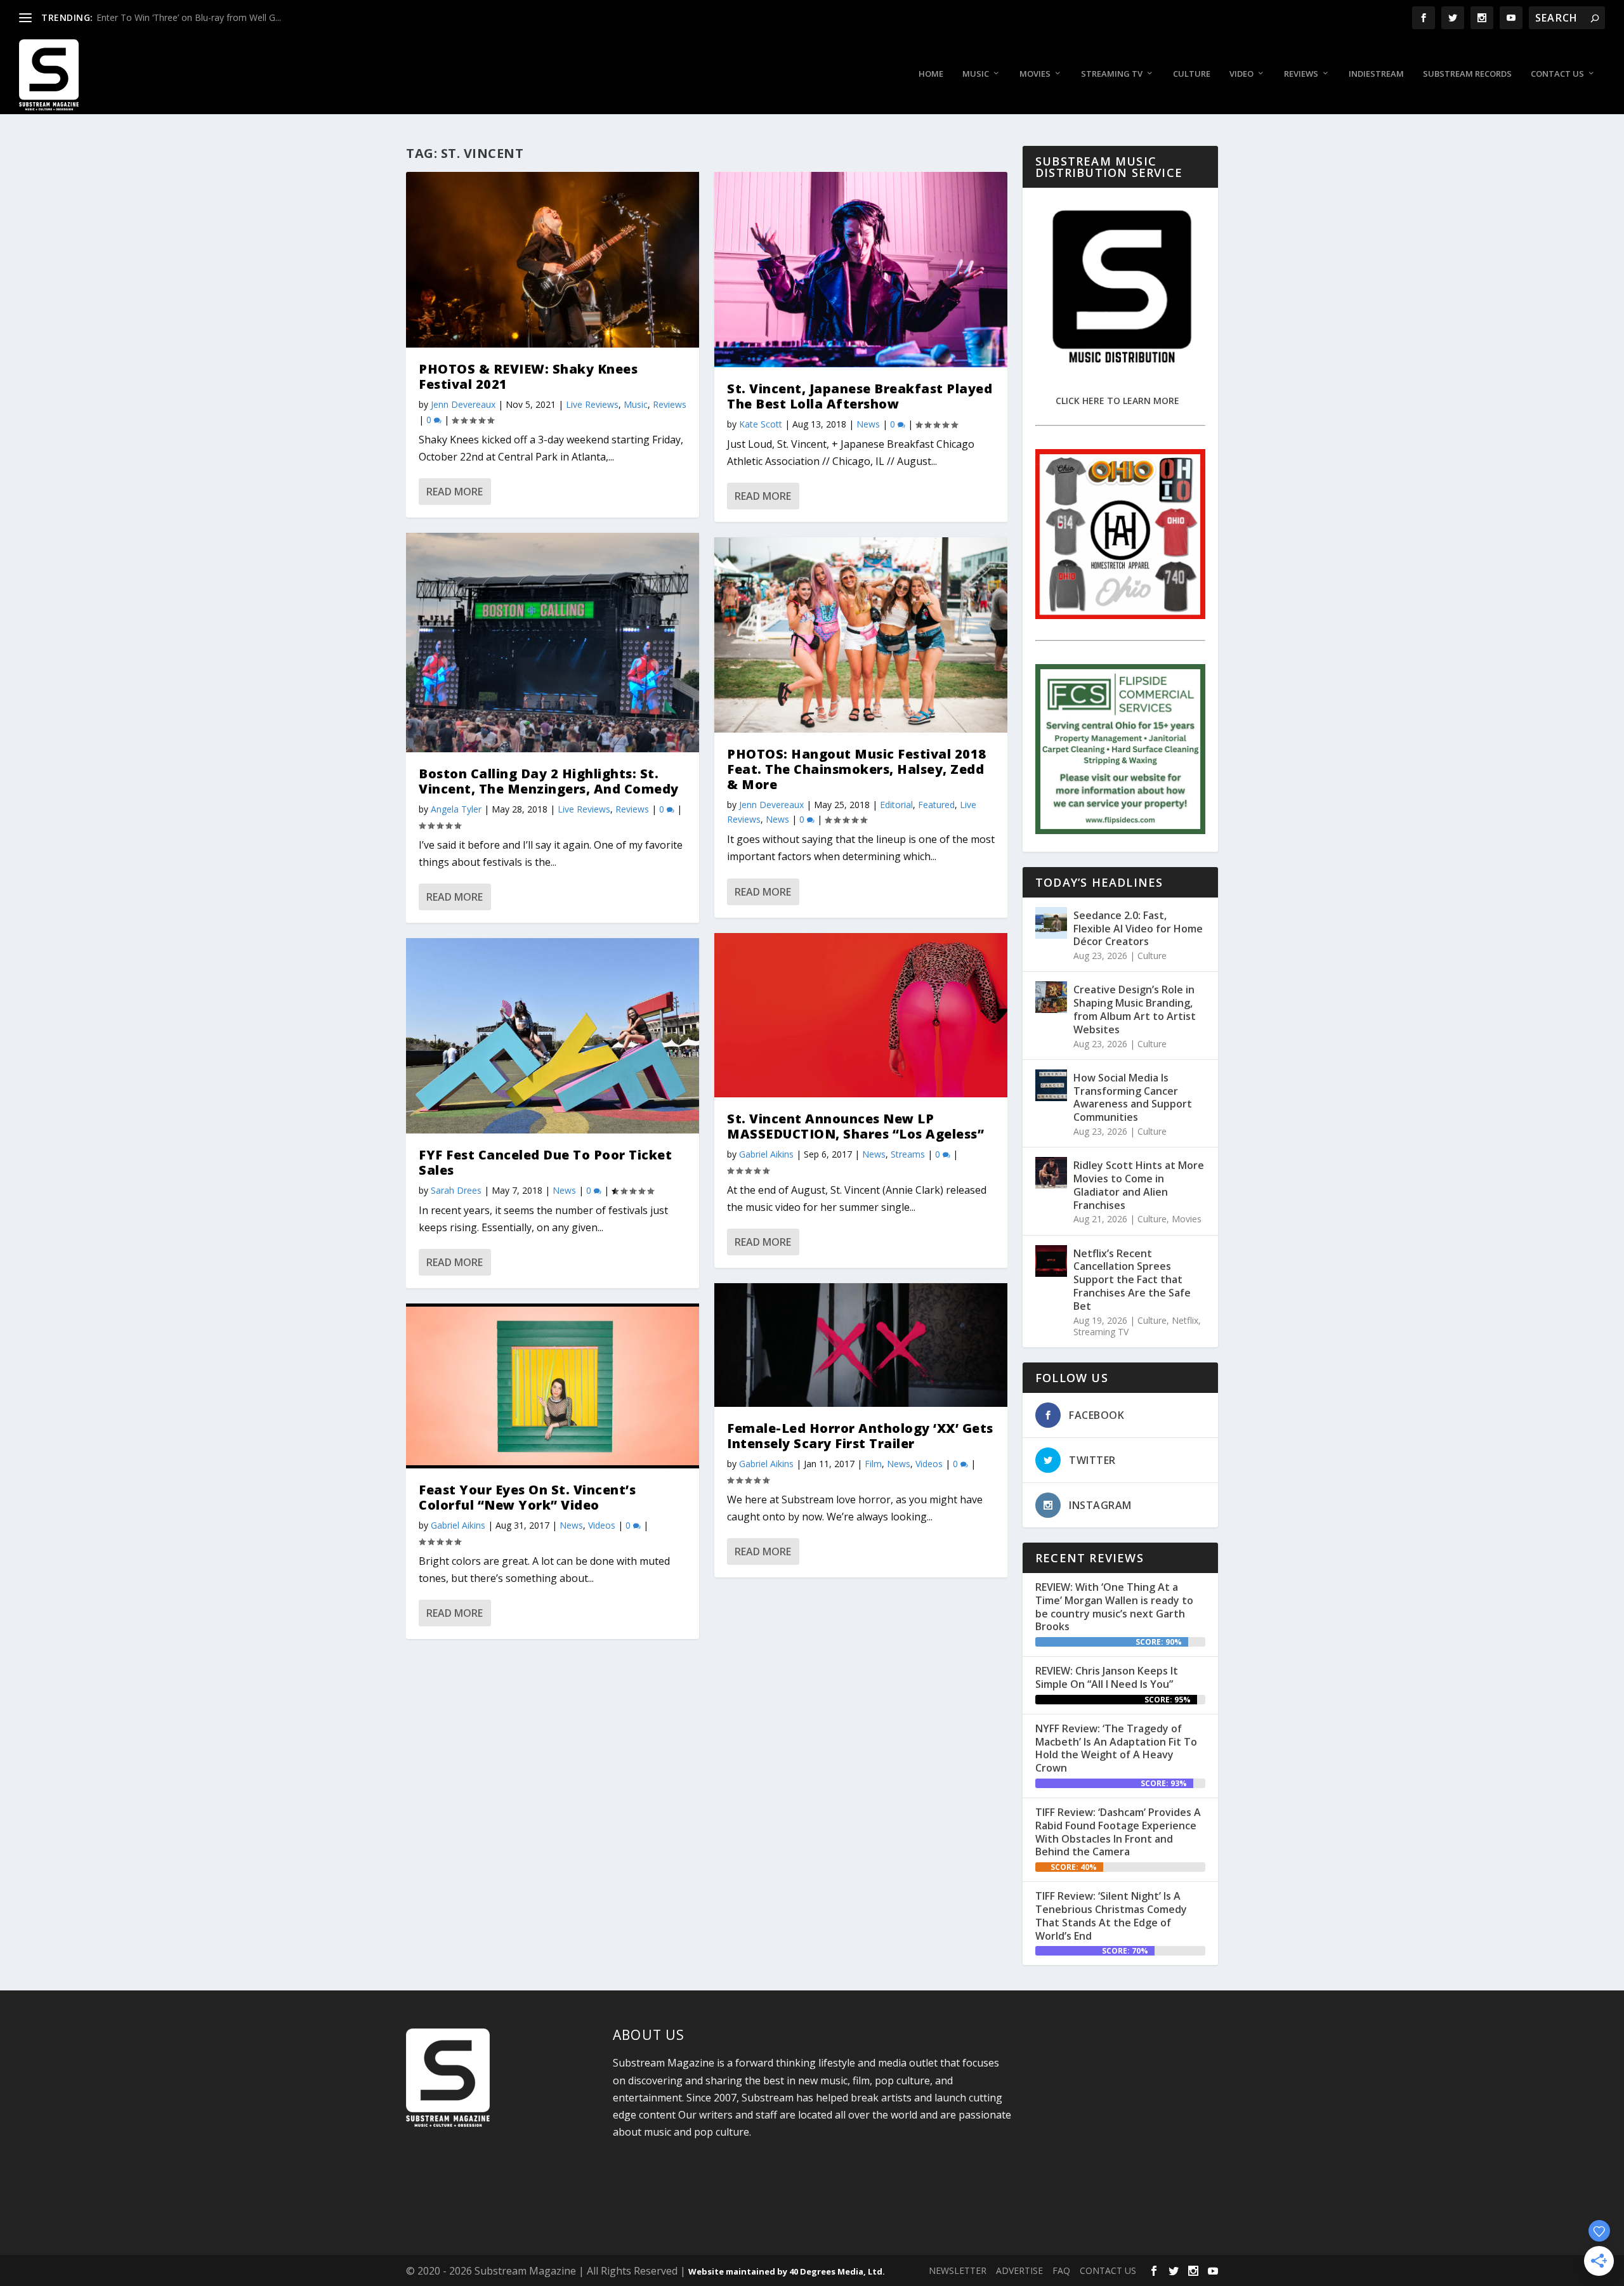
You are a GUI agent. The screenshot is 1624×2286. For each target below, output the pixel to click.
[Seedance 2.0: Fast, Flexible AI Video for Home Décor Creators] (1051, 923)
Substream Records (1467, 74)
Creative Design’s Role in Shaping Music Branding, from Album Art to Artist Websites (1135, 1009)
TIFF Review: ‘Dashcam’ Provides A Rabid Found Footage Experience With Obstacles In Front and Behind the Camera (1118, 1832)
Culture (1192, 74)
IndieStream (1376, 74)
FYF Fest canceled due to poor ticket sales (545, 1162)
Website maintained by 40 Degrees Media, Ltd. (787, 2271)
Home (931, 74)
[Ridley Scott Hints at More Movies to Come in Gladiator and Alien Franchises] (1051, 1173)
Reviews (1301, 74)
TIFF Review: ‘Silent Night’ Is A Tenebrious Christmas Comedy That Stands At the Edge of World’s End (1111, 1916)
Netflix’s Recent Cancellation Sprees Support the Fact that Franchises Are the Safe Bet (1132, 1280)
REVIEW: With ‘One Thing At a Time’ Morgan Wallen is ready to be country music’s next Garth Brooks (1114, 1607)
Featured (936, 805)
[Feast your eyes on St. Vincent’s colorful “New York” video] (553, 1386)
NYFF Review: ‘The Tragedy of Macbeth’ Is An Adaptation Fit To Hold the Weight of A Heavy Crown (1116, 1748)
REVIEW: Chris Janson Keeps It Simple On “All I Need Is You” (1107, 1677)
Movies (1035, 74)
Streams (908, 1154)
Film (873, 1464)
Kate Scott (761, 424)
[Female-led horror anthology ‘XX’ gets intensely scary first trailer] (861, 1345)
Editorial (896, 805)
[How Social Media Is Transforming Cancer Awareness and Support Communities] (1051, 1085)
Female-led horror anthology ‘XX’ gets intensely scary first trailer (860, 1436)
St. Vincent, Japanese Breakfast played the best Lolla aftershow (860, 396)
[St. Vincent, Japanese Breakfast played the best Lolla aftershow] (861, 270)
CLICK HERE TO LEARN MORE (1117, 401)
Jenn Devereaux (463, 404)
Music (976, 74)
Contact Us (1557, 74)
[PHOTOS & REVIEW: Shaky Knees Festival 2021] (553, 260)
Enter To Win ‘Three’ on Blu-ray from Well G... (189, 17)
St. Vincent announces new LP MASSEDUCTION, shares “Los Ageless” (855, 1126)
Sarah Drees (456, 1190)
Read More (455, 492)
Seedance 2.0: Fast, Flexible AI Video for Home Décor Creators (1138, 929)
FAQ (1061, 2270)
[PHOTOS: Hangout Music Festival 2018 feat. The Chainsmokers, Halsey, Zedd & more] (861, 635)
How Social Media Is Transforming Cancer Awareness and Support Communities (1133, 1097)
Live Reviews (592, 404)
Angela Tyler (456, 809)
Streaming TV (1112, 74)
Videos (602, 1525)
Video (1241, 74)
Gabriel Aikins (458, 1525)
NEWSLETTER (958, 2270)
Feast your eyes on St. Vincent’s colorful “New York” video (527, 1497)
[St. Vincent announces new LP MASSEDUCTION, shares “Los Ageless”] (861, 1016)
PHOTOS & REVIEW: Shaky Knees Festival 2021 (528, 376)
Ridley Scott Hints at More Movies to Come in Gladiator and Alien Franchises (1139, 1185)
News (564, 1190)
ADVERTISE (1019, 2270)
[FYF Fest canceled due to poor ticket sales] (553, 1036)
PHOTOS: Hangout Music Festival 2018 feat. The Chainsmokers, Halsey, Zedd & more (857, 769)
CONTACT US (1108, 2270)
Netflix (1185, 1320)
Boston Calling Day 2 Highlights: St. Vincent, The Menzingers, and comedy (549, 781)
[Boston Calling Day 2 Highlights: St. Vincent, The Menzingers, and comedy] (553, 643)
